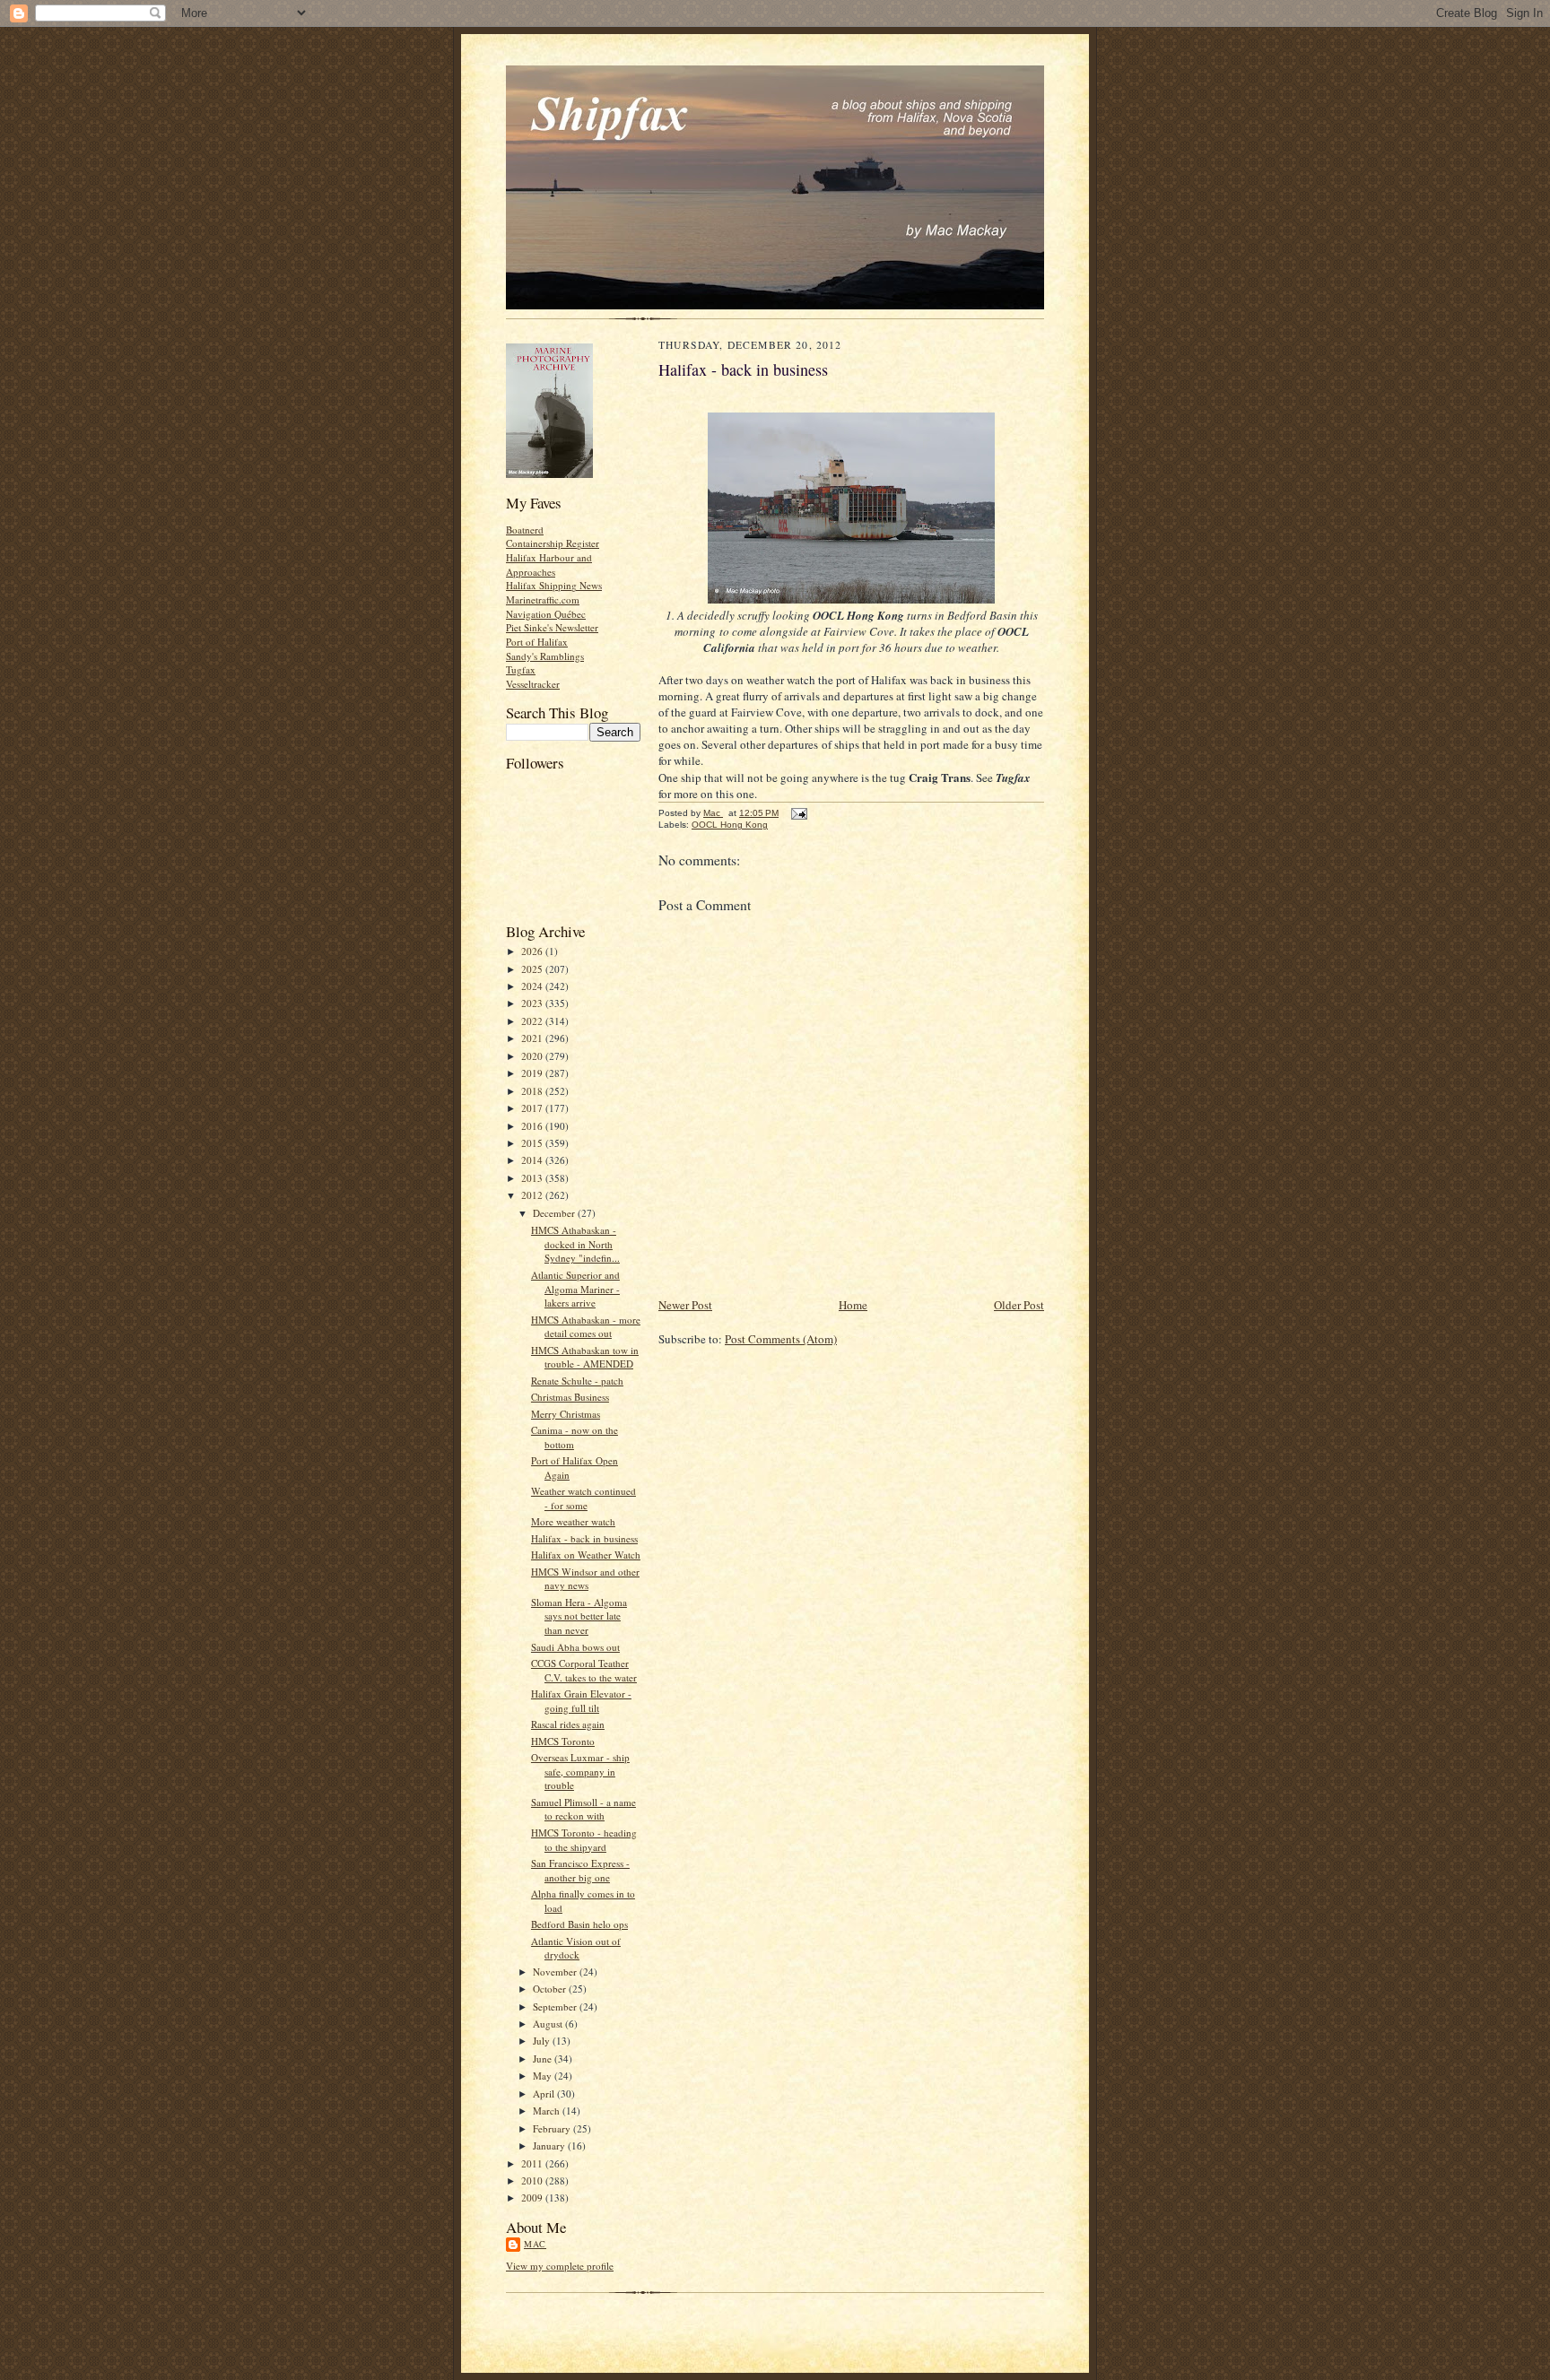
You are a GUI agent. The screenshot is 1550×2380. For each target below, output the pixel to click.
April (545, 2093)
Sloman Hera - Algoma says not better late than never (579, 1616)
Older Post (1019, 1305)
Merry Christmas (566, 1414)
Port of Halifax (537, 642)
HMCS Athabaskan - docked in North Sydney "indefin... (575, 1244)
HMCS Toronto (563, 1741)
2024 (533, 986)
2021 (533, 1038)
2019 (533, 1073)
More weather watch (573, 1521)
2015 (533, 1143)
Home (853, 1305)
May (544, 2076)
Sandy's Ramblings (545, 656)
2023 (533, 1003)
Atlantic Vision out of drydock (576, 1948)
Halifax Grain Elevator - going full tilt (581, 1701)
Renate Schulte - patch (577, 1381)
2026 (533, 951)
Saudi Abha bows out (575, 1647)
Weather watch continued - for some (583, 1498)
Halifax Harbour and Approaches (549, 565)
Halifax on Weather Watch (586, 1555)
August (549, 2024)
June (544, 2059)
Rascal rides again (568, 1724)
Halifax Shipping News (554, 585)
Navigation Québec (546, 614)
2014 (533, 1160)
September (556, 2006)
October (551, 1989)
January (550, 2145)
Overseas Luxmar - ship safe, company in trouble (580, 1771)
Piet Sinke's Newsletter (552, 627)
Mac (535, 2244)
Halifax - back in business (584, 1538)
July (543, 2041)
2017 (533, 1108)
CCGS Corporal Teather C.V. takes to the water (584, 1670)
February (553, 2128)
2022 (533, 1021)
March (548, 2111)
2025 (533, 969)
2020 (533, 1056)
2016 (533, 1126)
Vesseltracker (533, 684)
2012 (533, 1195)
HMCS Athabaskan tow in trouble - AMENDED (585, 1357)
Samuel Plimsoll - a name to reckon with (583, 1809)
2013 (533, 1178)
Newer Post (685, 1305)
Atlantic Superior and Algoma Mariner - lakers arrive (575, 1289)
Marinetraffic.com (543, 599)
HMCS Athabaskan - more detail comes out (586, 1327)
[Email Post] (798, 813)
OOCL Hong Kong (730, 825)
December (555, 1213)
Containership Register (553, 543)
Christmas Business (570, 1397)
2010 (533, 2180)
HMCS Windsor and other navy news (585, 1579)
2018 (533, 1091)
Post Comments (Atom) (781, 1339)
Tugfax (521, 669)
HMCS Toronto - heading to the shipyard (584, 1840)
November (556, 1972)
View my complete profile (560, 2266)
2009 (533, 2198)
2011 (533, 2163)
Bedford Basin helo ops (579, 1924)
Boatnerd (525, 530)
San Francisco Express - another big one (580, 1870)
